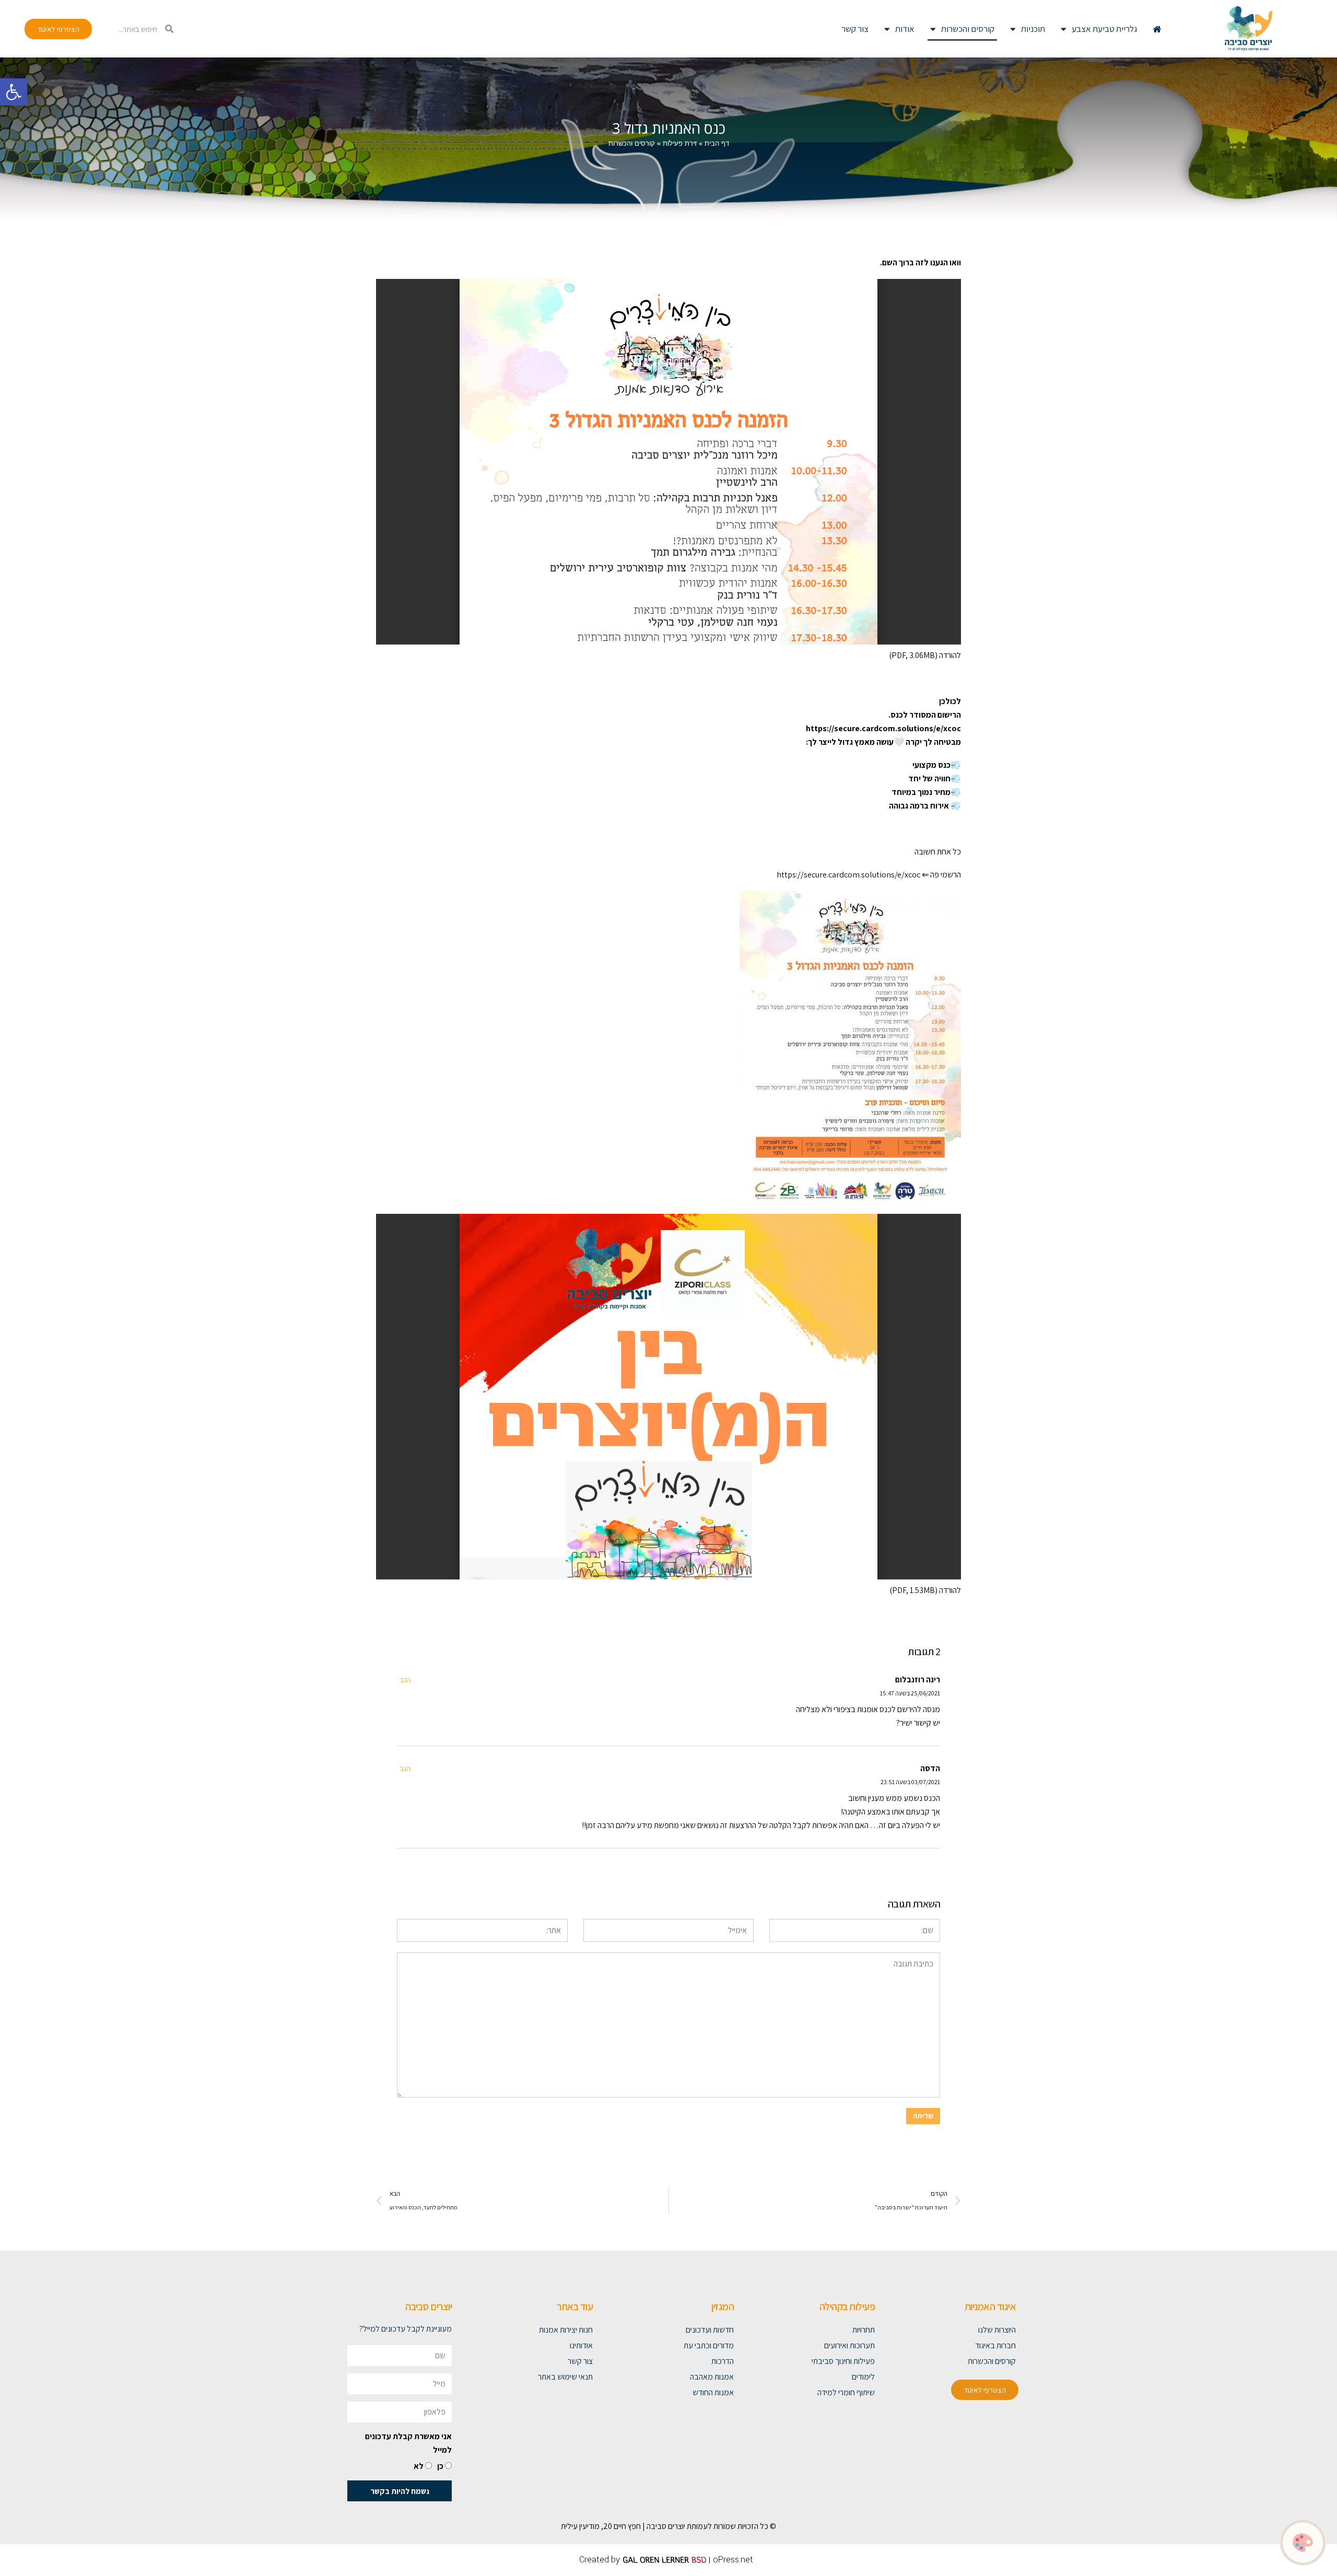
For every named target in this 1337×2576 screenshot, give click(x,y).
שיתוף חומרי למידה (846, 2392)
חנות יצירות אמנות (566, 2330)
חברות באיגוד (995, 2345)
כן (440, 2466)
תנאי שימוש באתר (565, 2377)
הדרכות (723, 2361)
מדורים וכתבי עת (709, 2345)
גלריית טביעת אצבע (1104, 29)
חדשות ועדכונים (710, 2330)
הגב (405, 1679)
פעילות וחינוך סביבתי (843, 2361)
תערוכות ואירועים (849, 2345)
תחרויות (864, 2330)
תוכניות (1033, 29)
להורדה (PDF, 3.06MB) (925, 655)
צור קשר (855, 29)
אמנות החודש (713, 2392)
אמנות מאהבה (712, 2377)
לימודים (863, 2377)
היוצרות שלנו (997, 2330)
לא (419, 2466)
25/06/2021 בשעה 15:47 (910, 1693)
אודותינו (581, 2345)
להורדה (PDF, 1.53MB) (925, 1590)
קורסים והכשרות (968, 29)
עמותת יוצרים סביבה (677, 2526)
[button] (14, 92)
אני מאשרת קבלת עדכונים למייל (408, 2443)
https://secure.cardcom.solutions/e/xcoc (848, 875)
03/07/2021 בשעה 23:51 (910, 1782)
